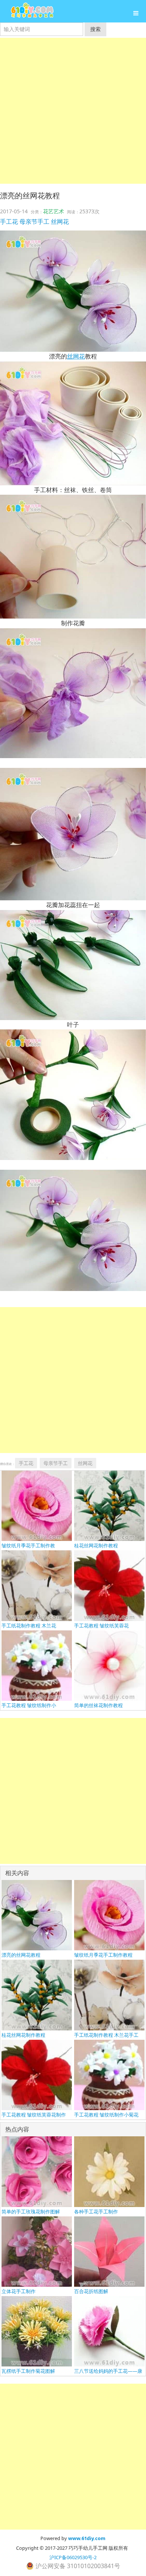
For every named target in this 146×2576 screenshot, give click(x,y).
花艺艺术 (54, 211)
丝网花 (60, 222)
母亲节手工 (34, 222)
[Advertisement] (73, 111)
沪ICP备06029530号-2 (73, 2557)
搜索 (95, 29)
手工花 (9, 222)
